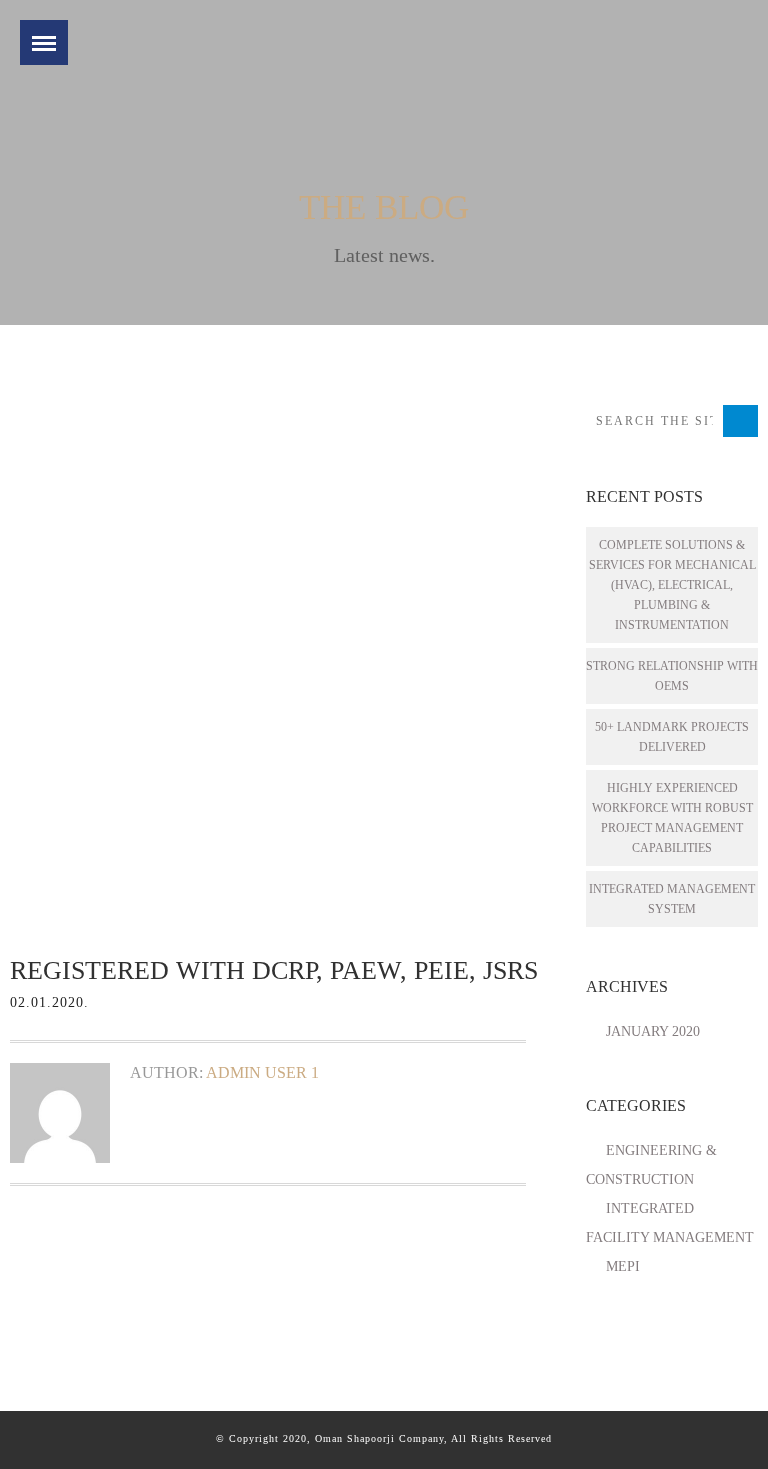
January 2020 (653, 1031)
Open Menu (44, 42)
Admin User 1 (262, 1072)
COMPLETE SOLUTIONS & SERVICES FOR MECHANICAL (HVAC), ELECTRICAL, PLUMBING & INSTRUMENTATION (672, 585)
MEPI (623, 1266)
